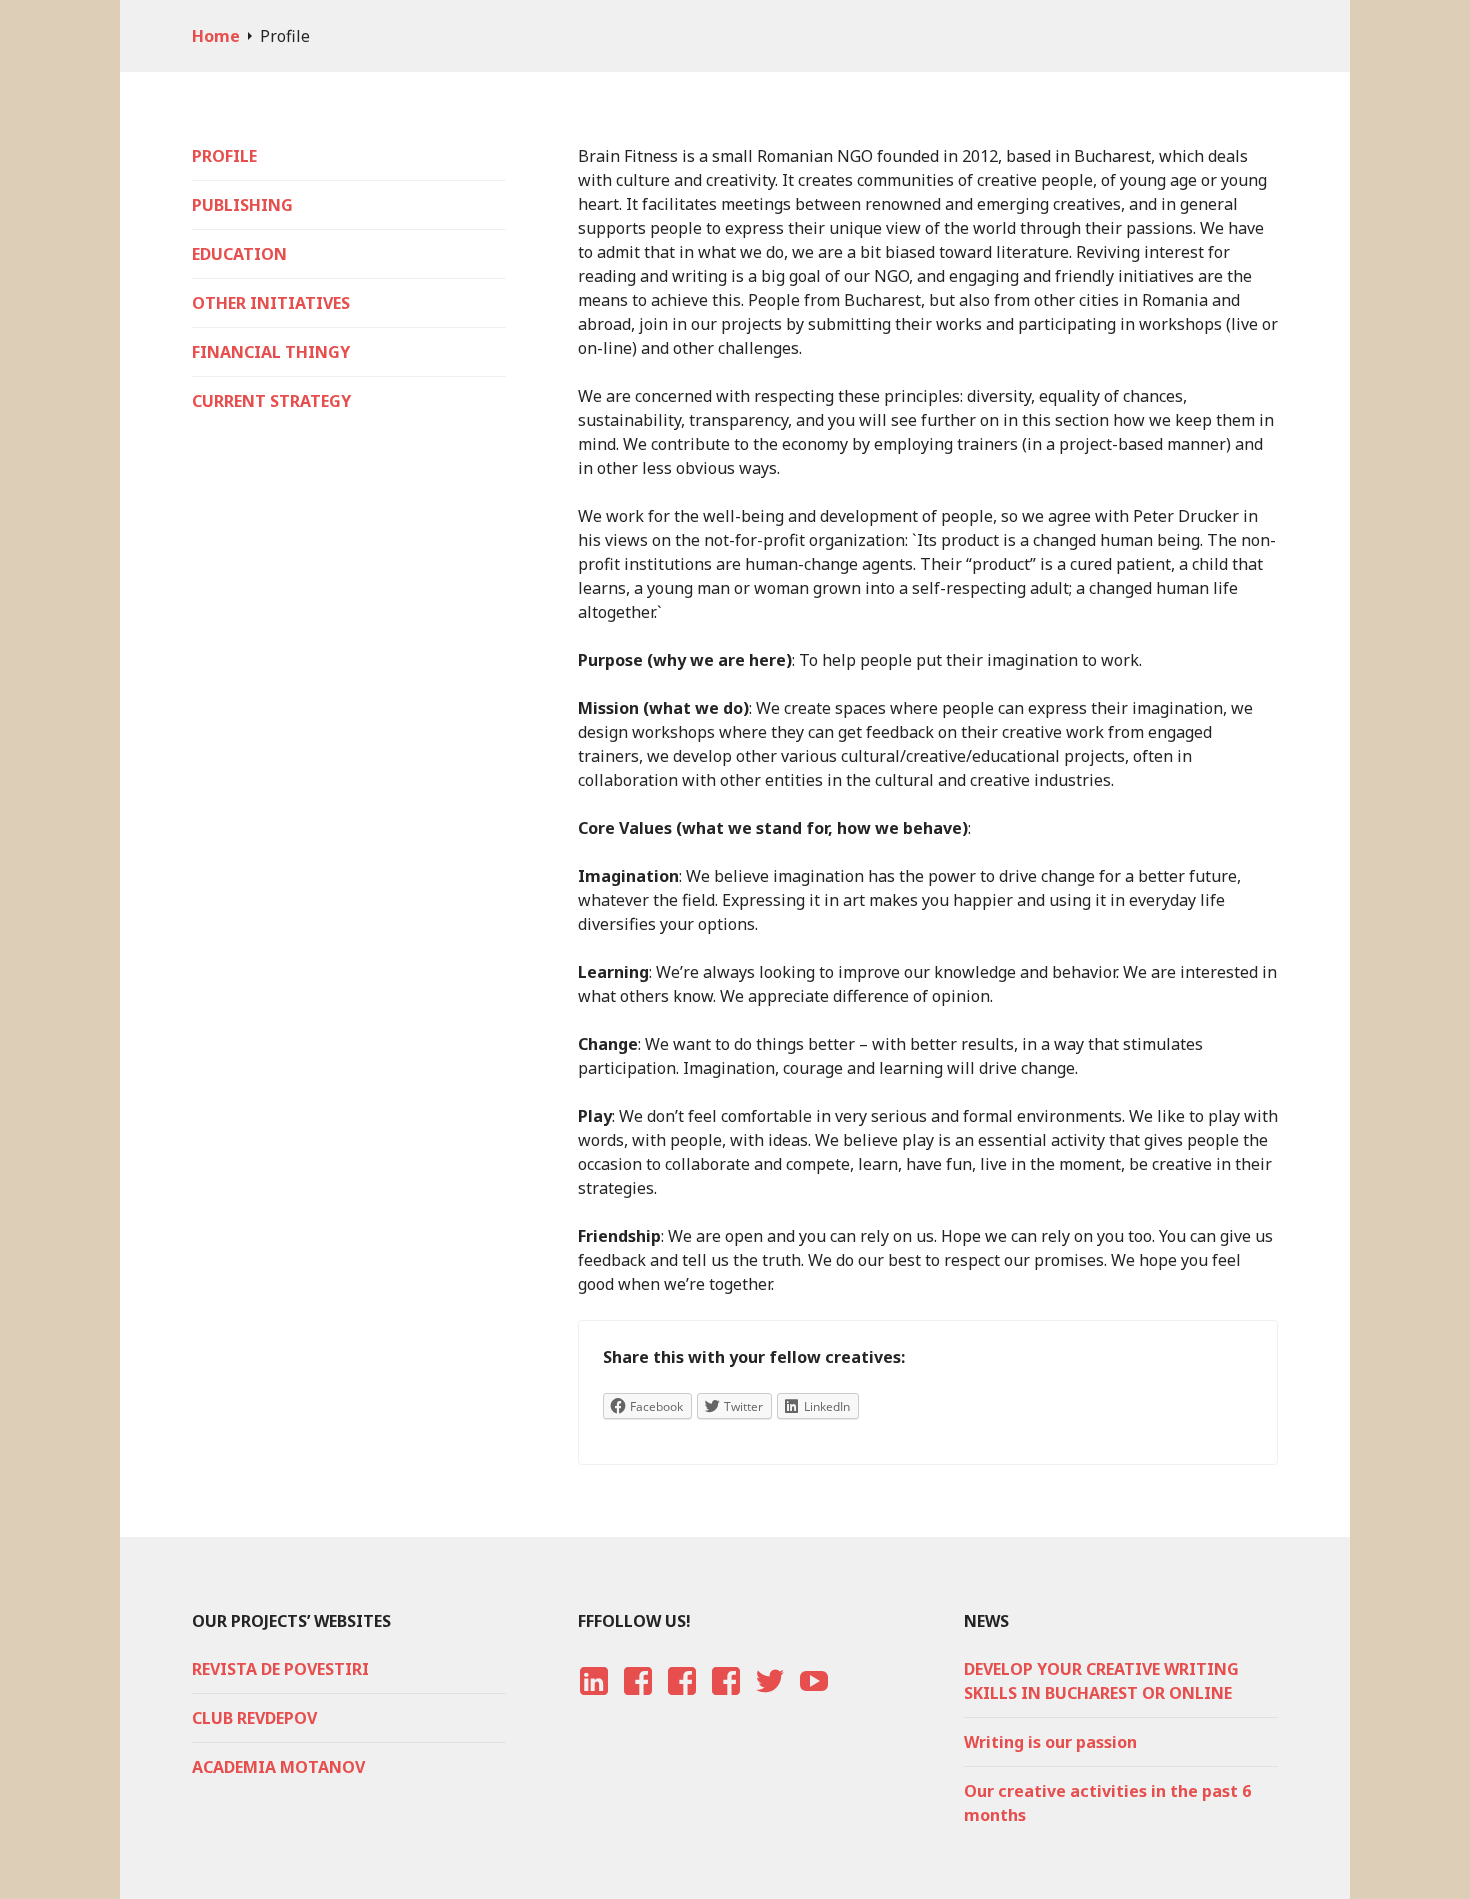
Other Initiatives (271, 303)
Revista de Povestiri (280, 1669)
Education (239, 254)
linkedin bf (593, 1700)
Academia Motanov (278, 1767)
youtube (811, 1700)
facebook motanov (681, 1700)
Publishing (242, 205)
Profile (224, 156)
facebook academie (725, 1700)
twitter (769, 1700)
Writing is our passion (1050, 1742)
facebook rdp (635, 1700)
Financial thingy (271, 352)
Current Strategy (271, 401)
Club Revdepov (254, 1718)
